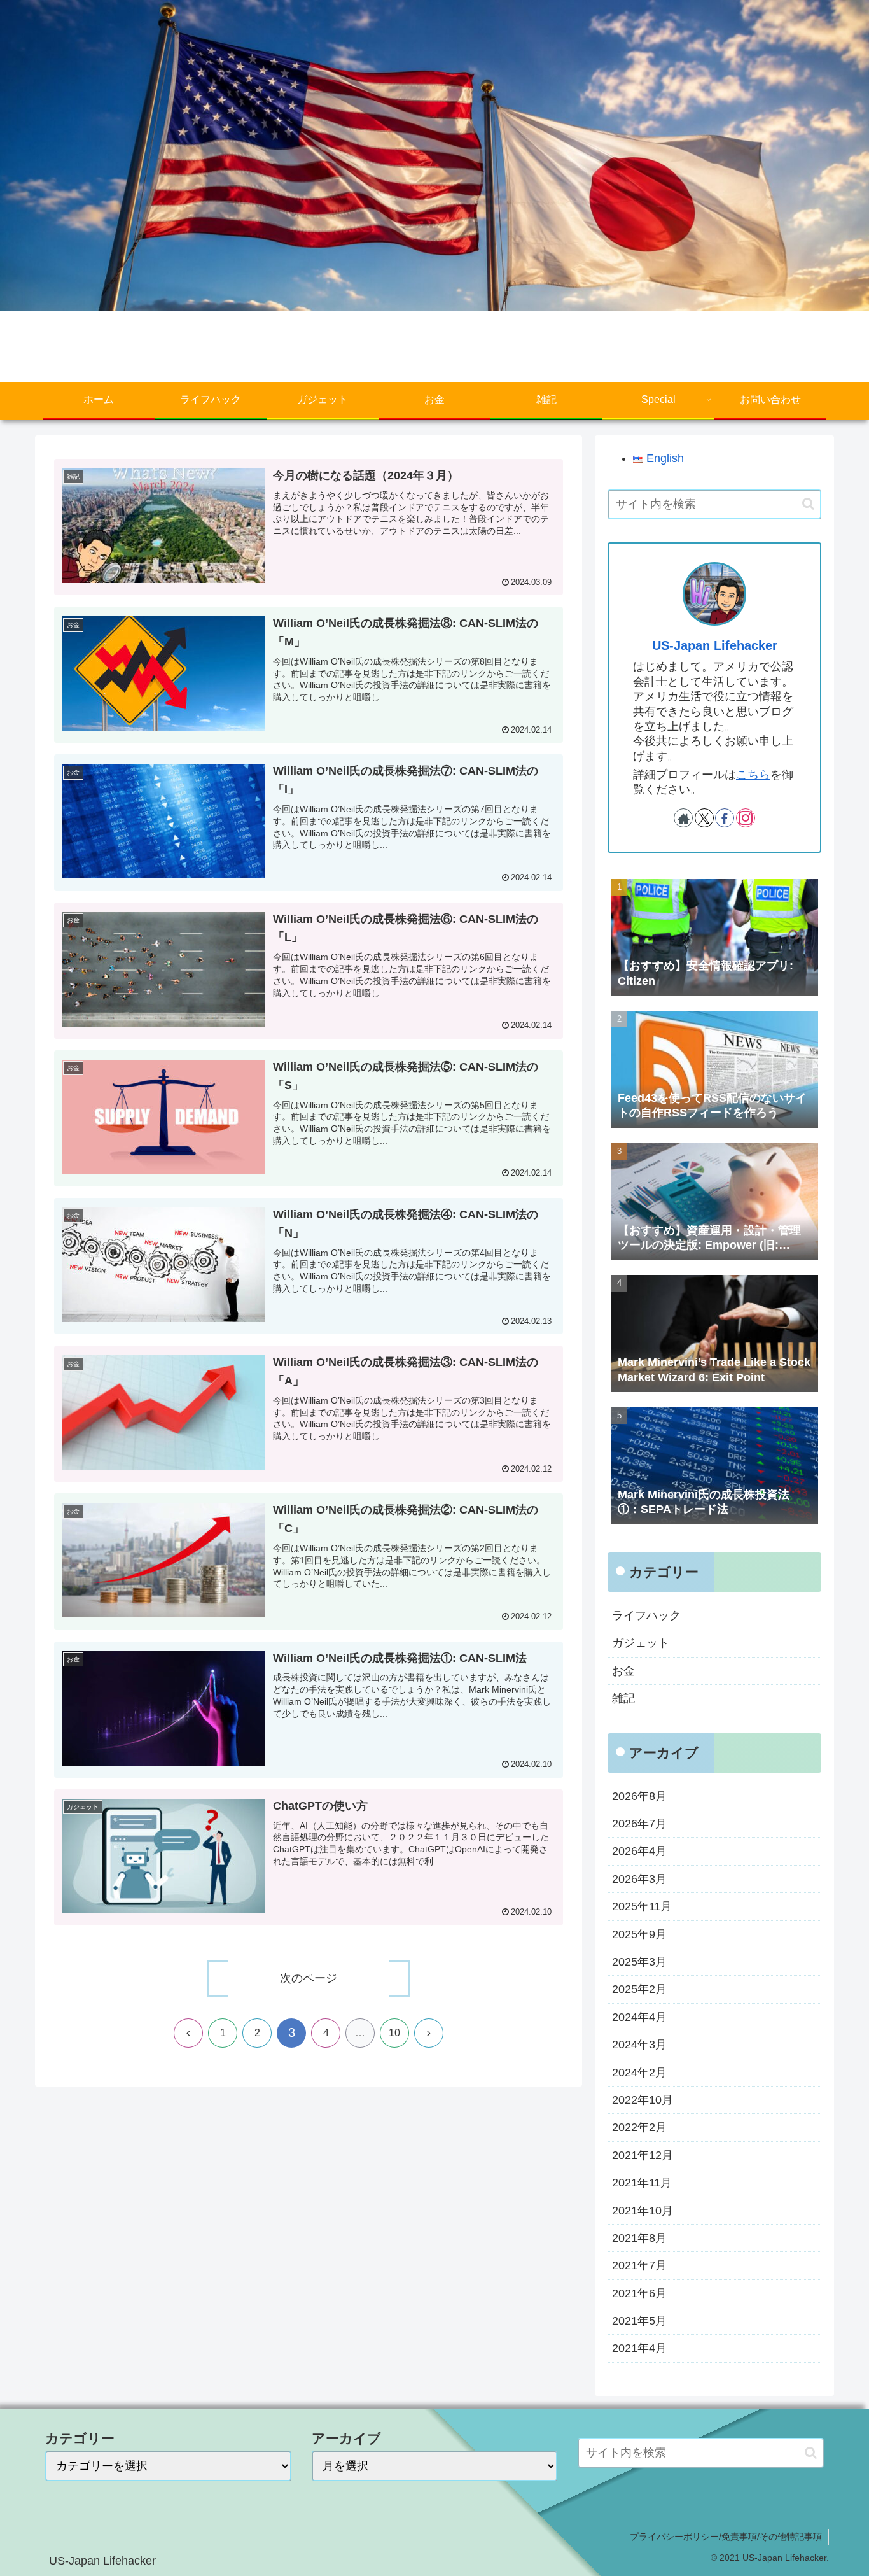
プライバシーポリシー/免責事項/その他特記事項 (726, 2537)
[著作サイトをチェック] (683, 818)
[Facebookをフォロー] (725, 818)
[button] (808, 504)
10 (394, 2033)
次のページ (309, 1978)
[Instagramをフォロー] (746, 818)
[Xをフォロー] (704, 818)
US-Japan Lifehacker (715, 645)
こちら (753, 775)
